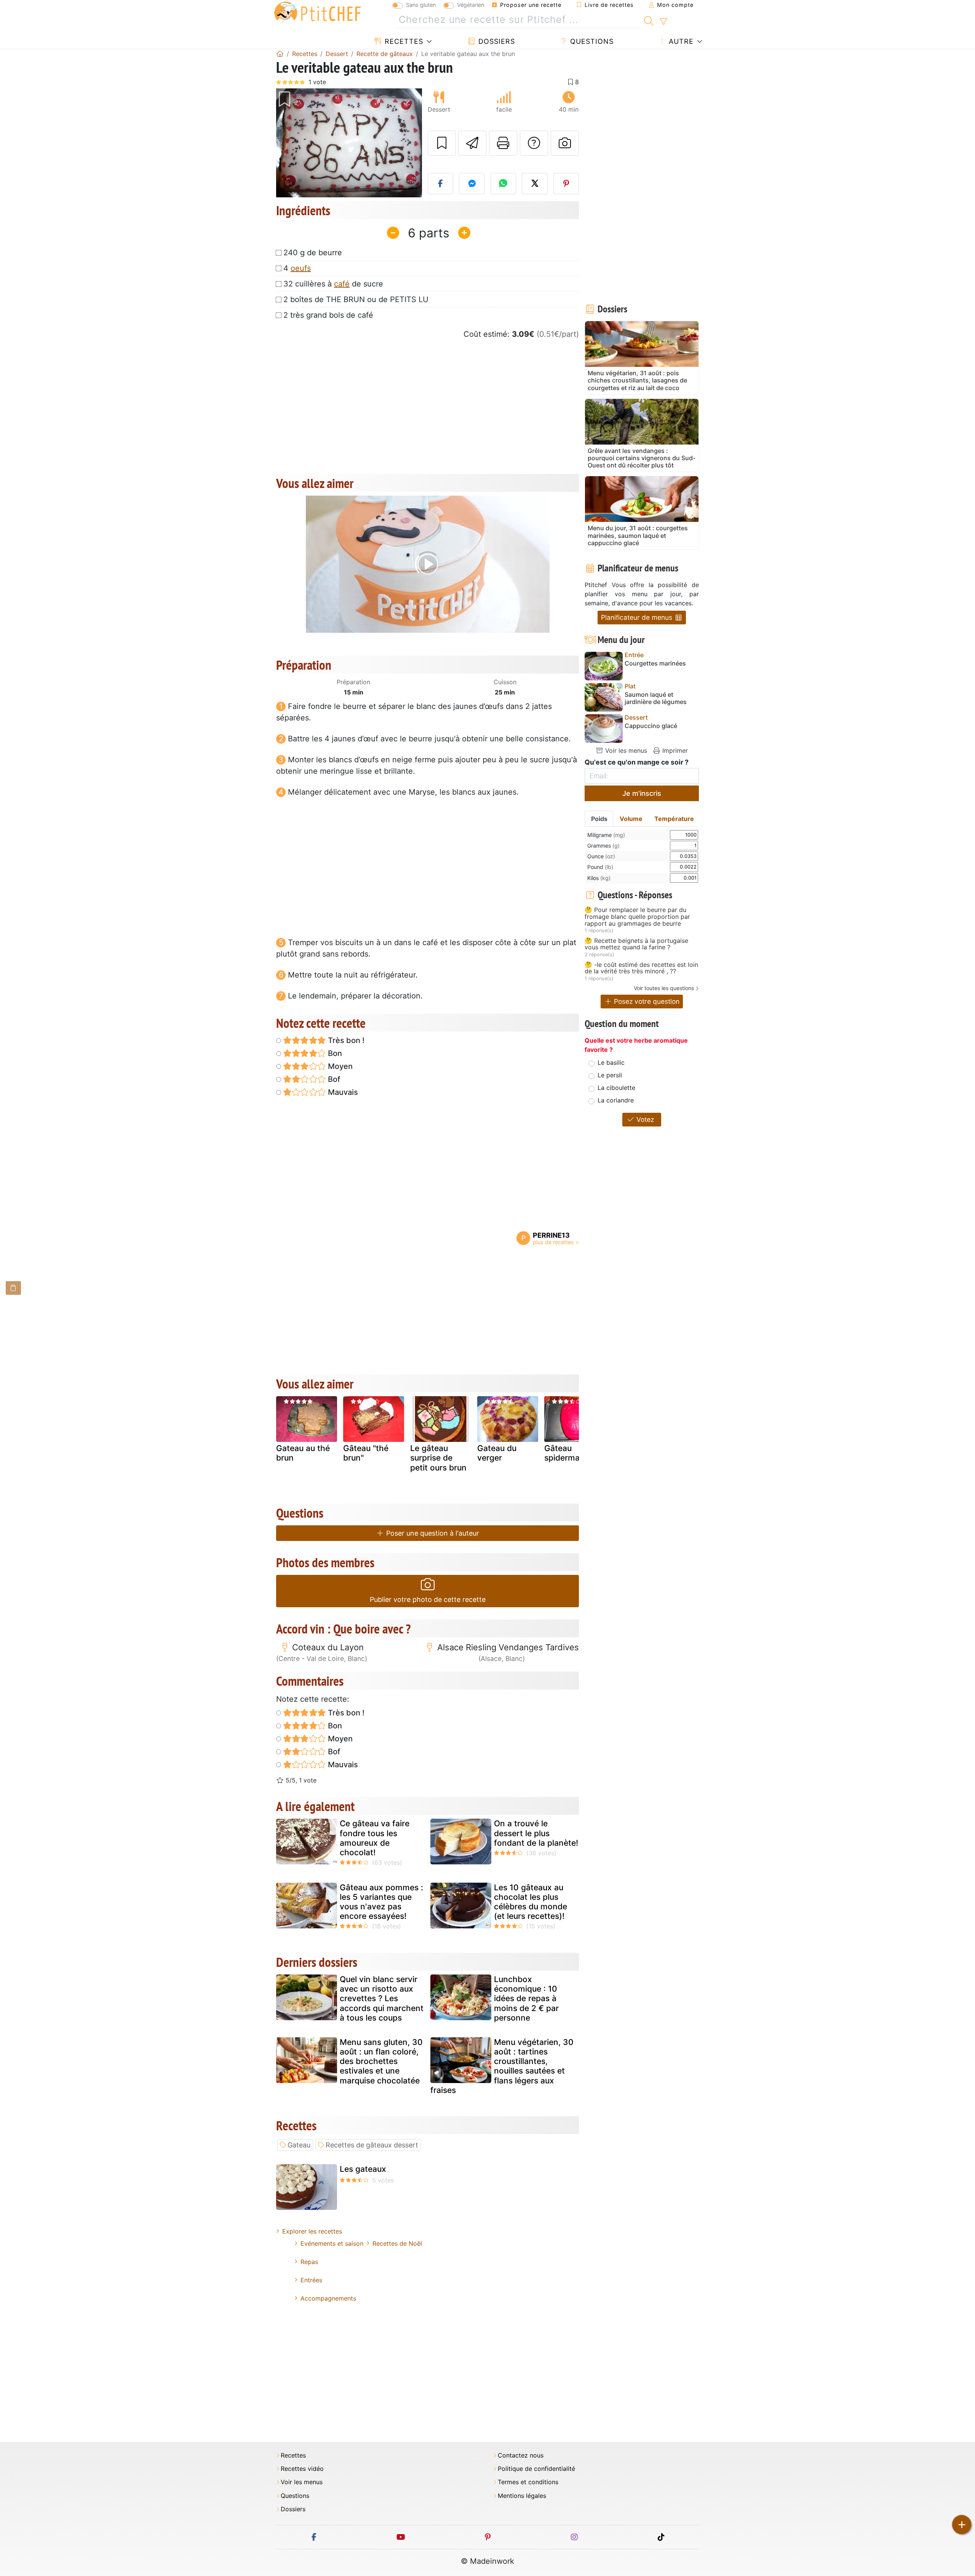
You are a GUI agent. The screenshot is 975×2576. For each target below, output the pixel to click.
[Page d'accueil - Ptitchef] (280, 54)
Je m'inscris (642, 793)
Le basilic (611, 1062)
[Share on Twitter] (535, 184)
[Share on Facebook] (441, 184)
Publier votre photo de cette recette (428, 1599)
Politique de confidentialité (536, 2469)
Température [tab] (674, 819)
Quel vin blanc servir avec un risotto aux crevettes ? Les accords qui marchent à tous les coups (382, 1998)
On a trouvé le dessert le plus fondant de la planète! (536, 1833)
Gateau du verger (497, 1453)
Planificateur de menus (638, 617)
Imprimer (674, 750)
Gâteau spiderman (564, 1453)
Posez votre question (646, 1001)
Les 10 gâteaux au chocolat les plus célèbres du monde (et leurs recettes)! (531, 1902)
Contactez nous (521, 2455)
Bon (334, 1053)
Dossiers (495, 41)
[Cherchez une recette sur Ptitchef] (649, 20)
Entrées (311, 2280)
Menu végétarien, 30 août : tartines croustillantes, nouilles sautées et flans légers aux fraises (502, 2066)
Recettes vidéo (302, 2469)
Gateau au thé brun (303, 1453)
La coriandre (616, 1100)
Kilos (599, 878)
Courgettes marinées (655, 663)
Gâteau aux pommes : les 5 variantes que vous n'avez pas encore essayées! (381, 1902)
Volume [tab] (631, 819)
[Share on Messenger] (472, 184)
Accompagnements (328, 2298)
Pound (600, 867)
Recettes (403, 41)
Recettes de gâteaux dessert (372, 2145)
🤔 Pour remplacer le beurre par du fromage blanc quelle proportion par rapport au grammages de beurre (637, 917)
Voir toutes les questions (664, 988)
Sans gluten (421, 5)
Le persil (610, 1075)
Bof (333, 1079)
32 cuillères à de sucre (333, 284)
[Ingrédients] (13, 1288)
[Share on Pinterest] (566, 184)
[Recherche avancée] (663, 22)
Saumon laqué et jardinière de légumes (656, 698)
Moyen (339, 1066)
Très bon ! (345, 1040)
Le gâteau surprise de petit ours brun (438, 1458)
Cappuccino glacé (651, 726)
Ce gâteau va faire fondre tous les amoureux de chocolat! (375, 1838)
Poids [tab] (599, 819)
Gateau (299, 2145)
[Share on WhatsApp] (503, 184)
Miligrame (606, 835)
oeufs (301, 268)
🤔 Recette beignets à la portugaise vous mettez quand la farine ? (636, 944)
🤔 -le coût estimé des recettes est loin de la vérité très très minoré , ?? (641, 968)
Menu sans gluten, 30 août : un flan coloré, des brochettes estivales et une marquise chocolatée (381, 2061)
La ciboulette (616, 1088)
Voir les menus (625, 750)
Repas (309, 2262)
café (342, 284)
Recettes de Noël (397, 2243)
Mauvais (342, 1092)
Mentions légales (522, 2496)
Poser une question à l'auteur (432, 1533)
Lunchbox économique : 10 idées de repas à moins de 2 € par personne (526, 1998)
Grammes (603, 846)
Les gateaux (363, 2169)
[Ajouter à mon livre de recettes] (442, 143)
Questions (591, 41)
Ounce (601, 856)
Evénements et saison (332, 2243)
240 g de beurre (313, 253)
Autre (680, 41)
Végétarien (471, 5)
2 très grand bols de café (328, 315)
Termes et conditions (528, 2482)
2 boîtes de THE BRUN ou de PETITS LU (356, 299)
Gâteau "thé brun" (366, 1453)
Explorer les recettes (312, 2231)
